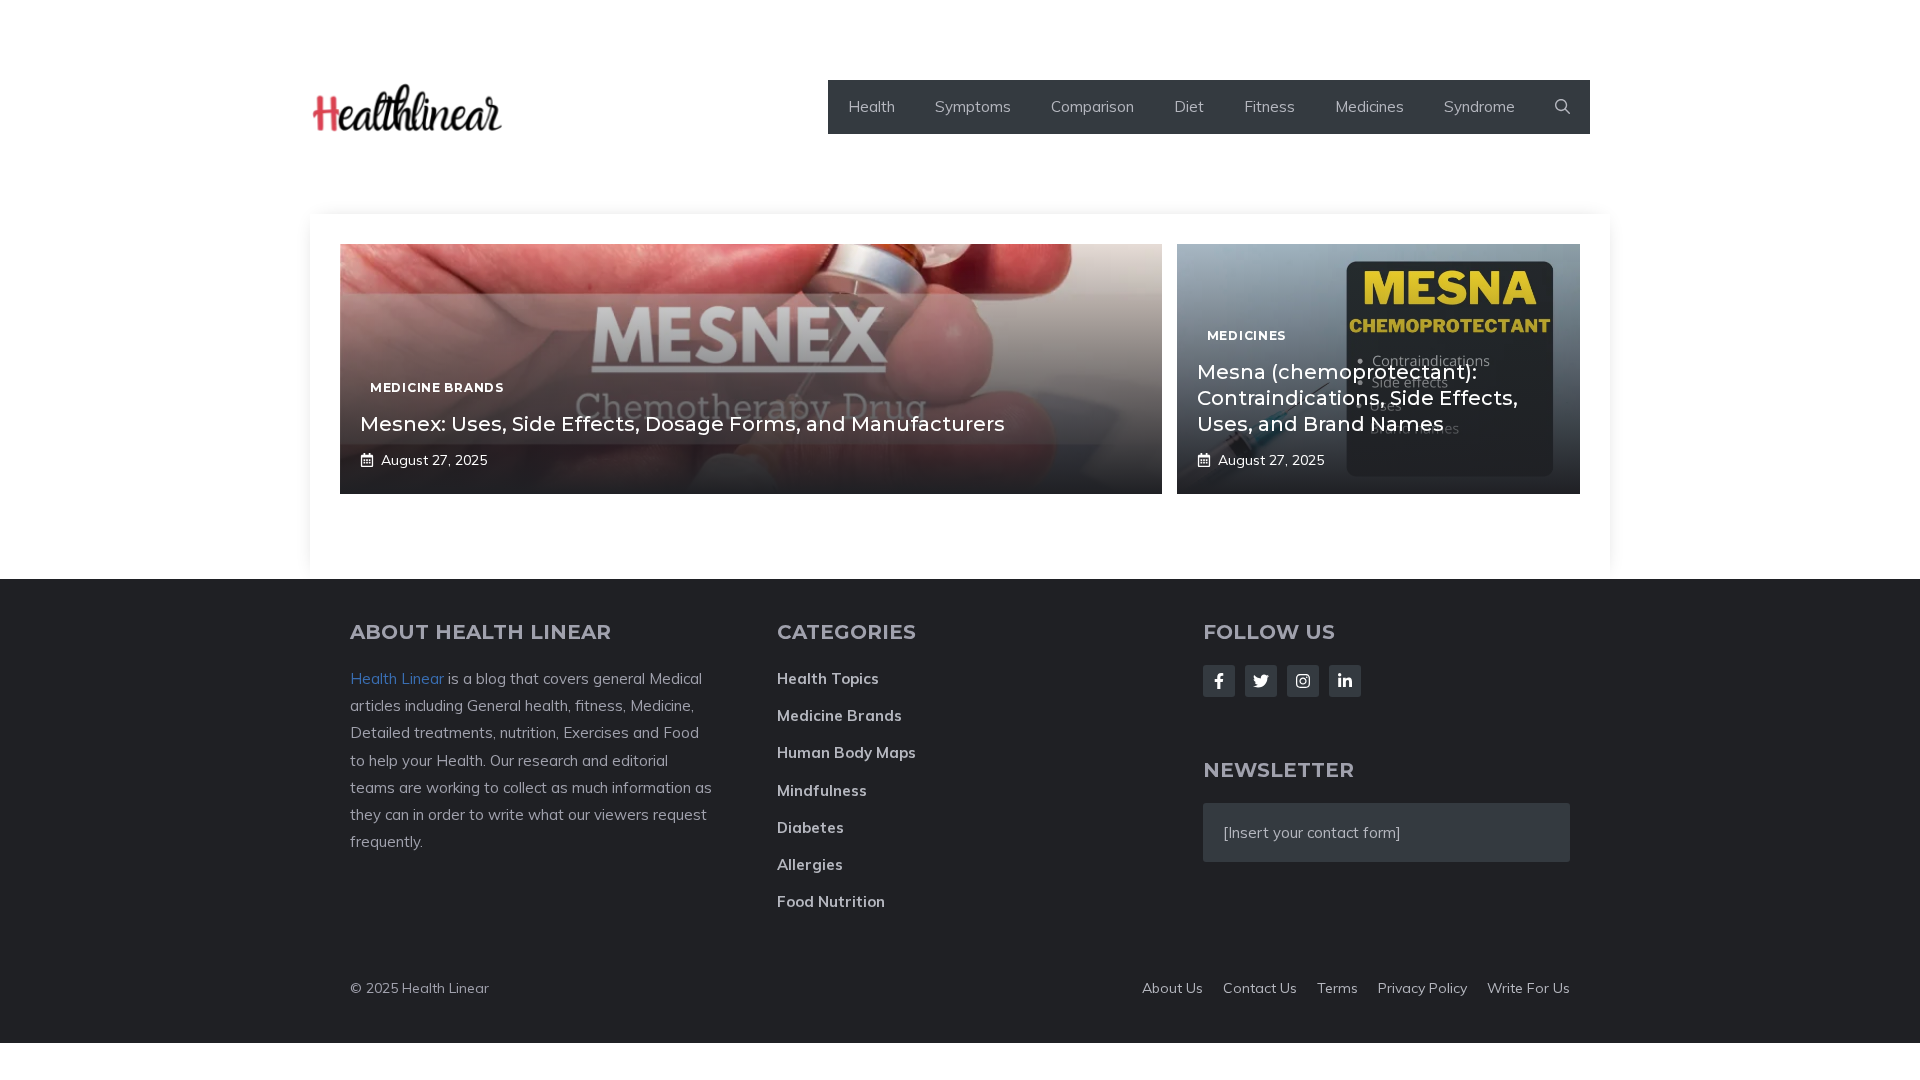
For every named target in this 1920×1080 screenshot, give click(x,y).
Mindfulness (822, 790)
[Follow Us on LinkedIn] (1345, 681)
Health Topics (828, 678)
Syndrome (1479, 106)
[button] (1562, 107)
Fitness (1269, 106)
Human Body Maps (846, 752)
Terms (1337, 988)
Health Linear (397, 678)
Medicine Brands (839, 715)
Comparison (1092, 106)
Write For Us (1528, 988)
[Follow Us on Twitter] (1261, 681)
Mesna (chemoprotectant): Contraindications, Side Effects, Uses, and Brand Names (1357, 398)
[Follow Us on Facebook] (1219, 681)
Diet (1189, 106)
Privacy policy (1422, 988)
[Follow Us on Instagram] (1303, 681)
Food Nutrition (831, 901)
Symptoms (973, 106)
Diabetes (810, 827)
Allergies (810, 864)
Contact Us (1260, 988)
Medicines (1369, 106)
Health (871, 106)
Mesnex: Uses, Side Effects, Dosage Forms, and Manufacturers (682, 424)
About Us (1172, 988)
